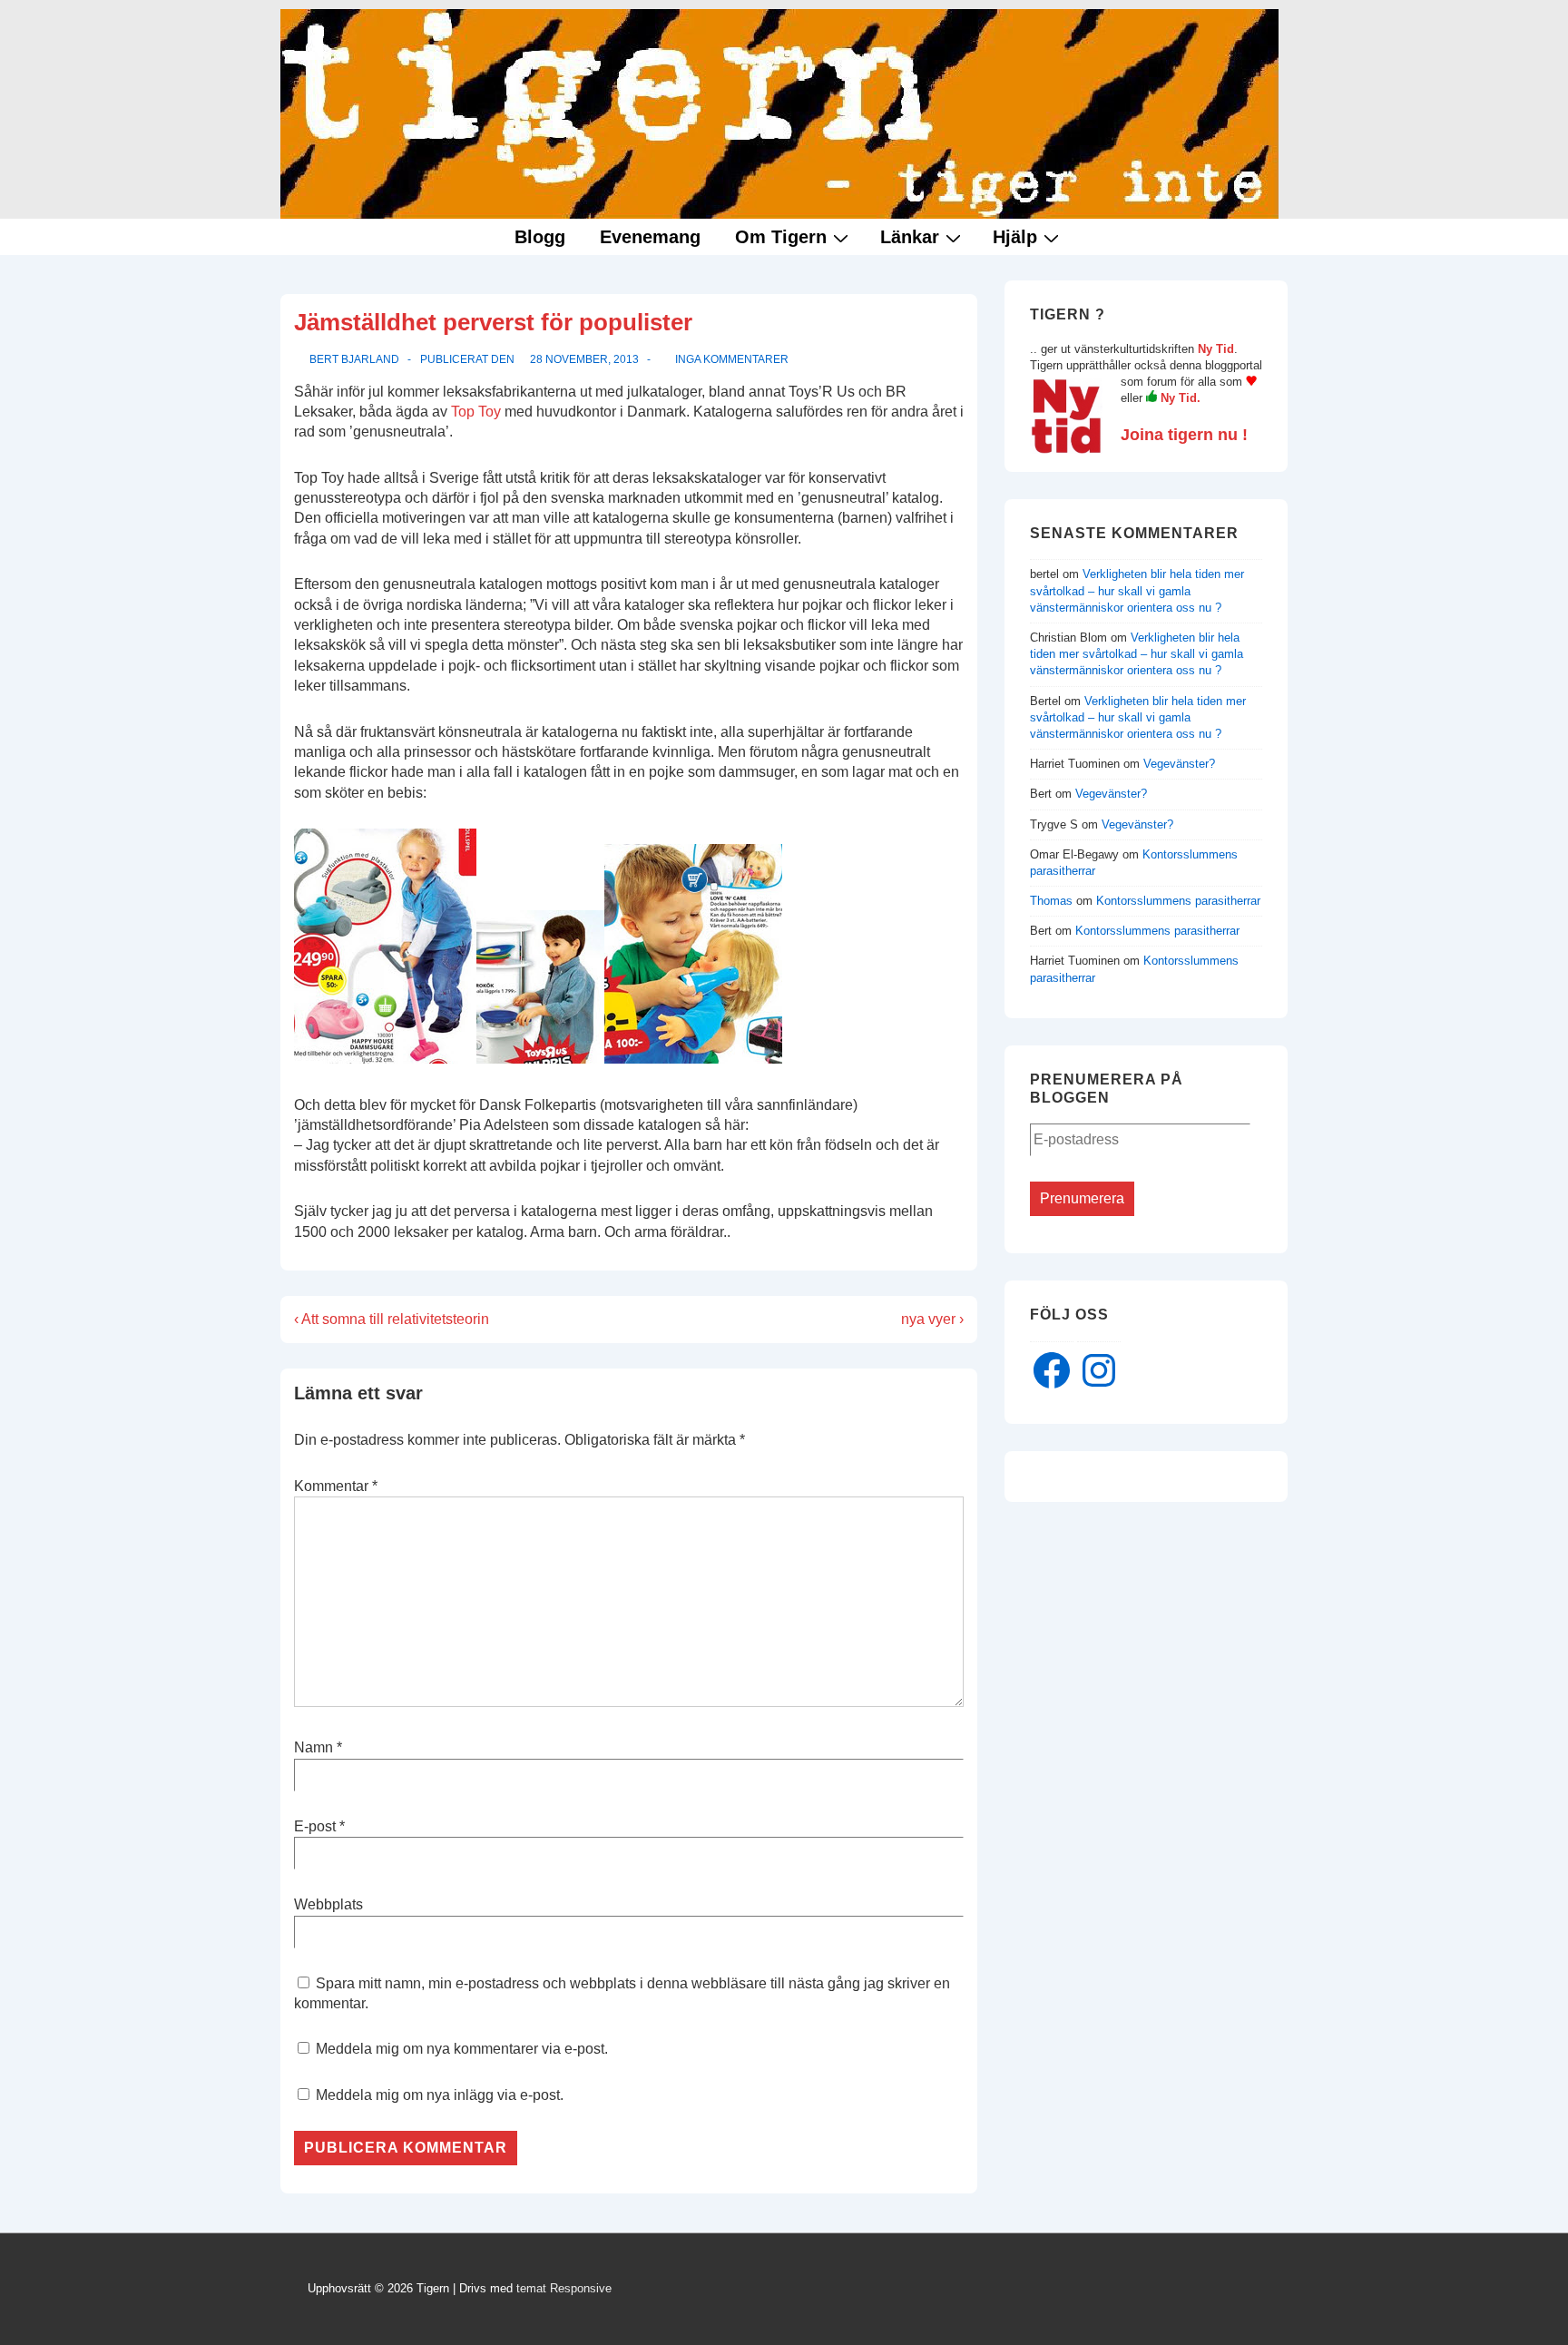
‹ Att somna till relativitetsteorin (392, 1319)
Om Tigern (781, 237)
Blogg (540, 237)
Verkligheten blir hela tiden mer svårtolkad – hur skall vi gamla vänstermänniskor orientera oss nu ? (1137, 590)
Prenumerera (1082, 1198)
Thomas (1051, 901)
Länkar (910, 237)
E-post (315, 1826)
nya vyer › (932, 1319)
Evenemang (650, 237)
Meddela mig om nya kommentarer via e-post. (462, 2049)
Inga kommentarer (732, 359)
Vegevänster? (1179, 764)
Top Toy (476, 412)
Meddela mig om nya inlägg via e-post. (440, 2095)
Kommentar (336, 1486)
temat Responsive (564, 2288)
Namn (314, 1747)
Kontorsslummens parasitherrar (1178, 901)
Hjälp (1015, 237)
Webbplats (328, 1904)
